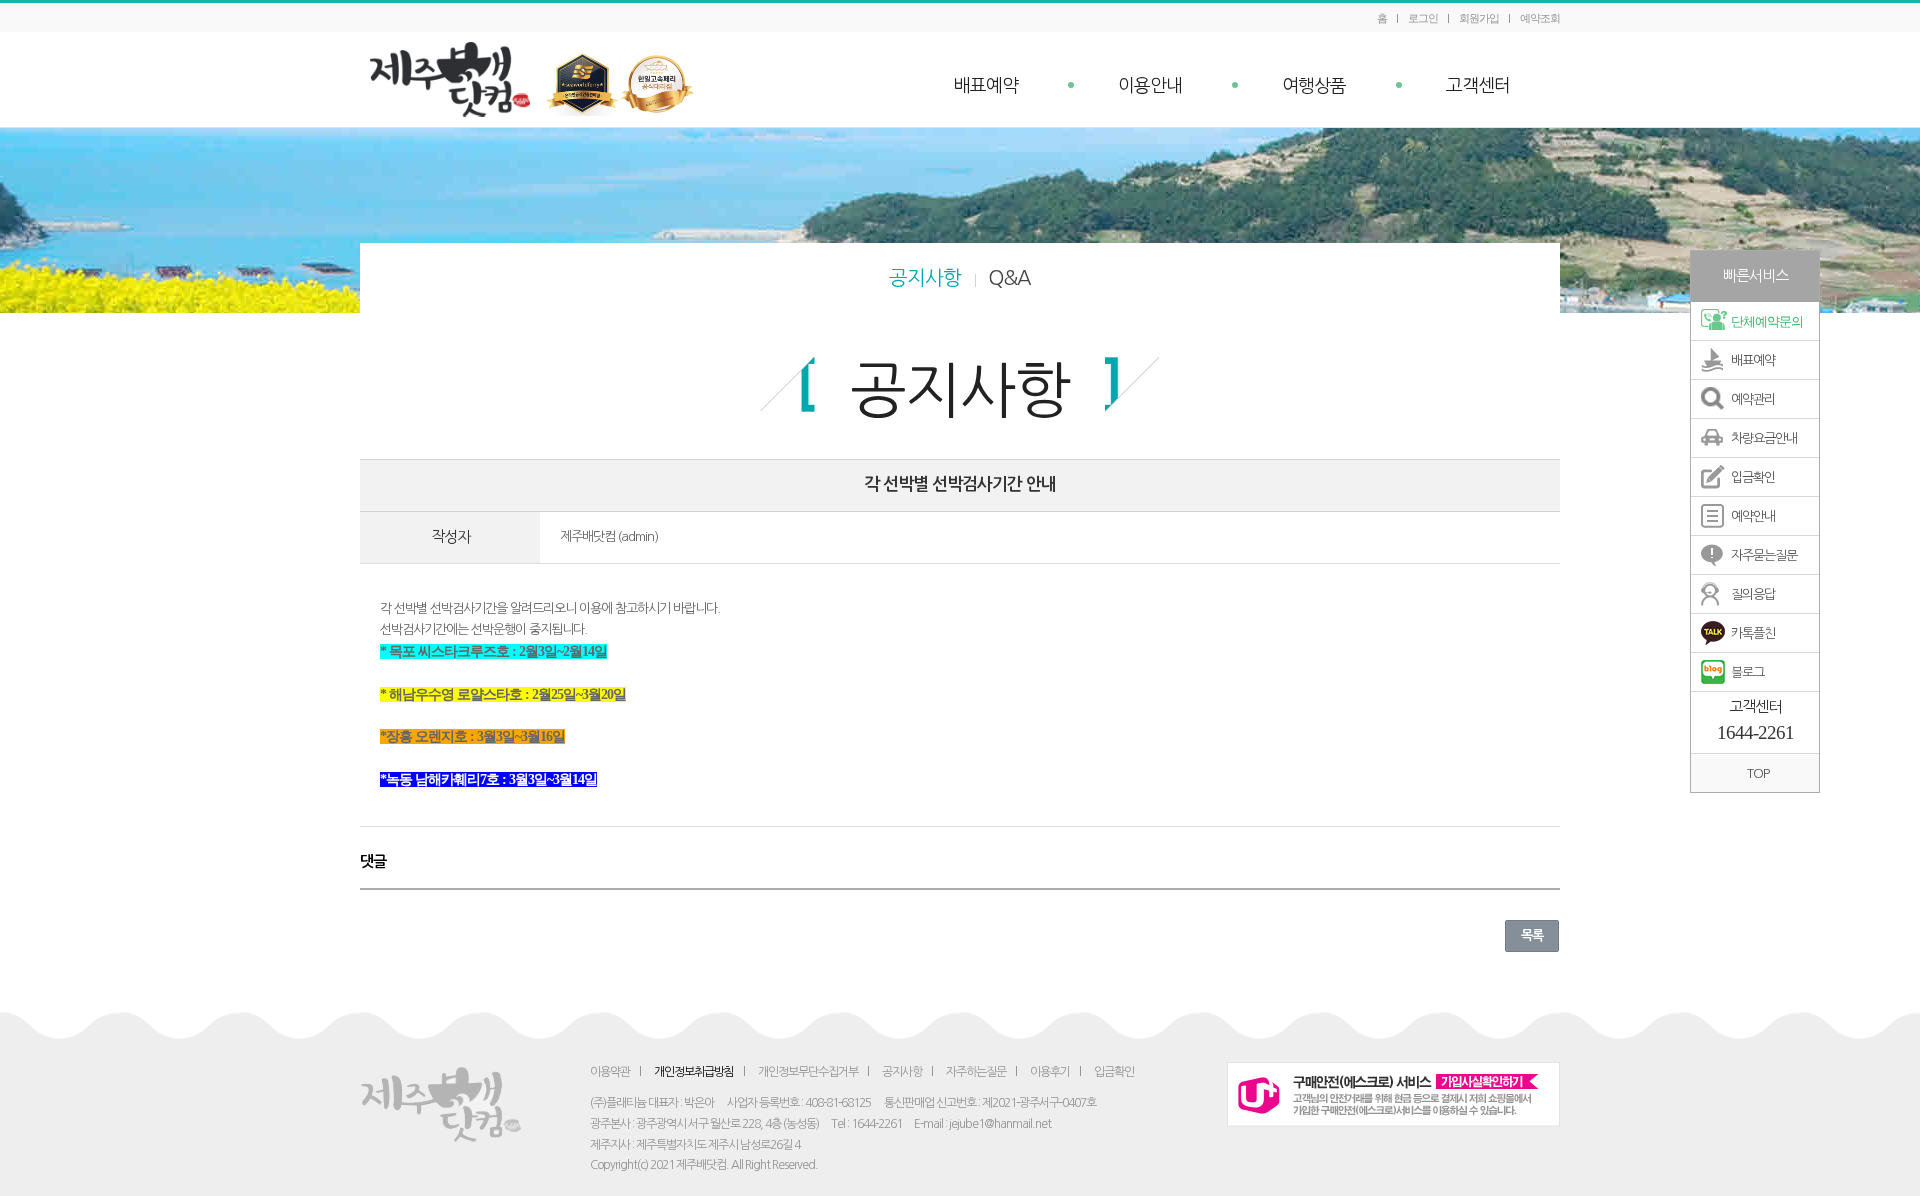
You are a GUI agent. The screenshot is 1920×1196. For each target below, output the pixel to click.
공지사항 (925, 278)
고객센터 (1478, 86)
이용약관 (610, 1072)
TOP (1758, 773)
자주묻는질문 (1764, 555)
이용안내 (1150, 86)
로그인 (1423, 18)
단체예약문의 (1767, 321)
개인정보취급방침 (694, 1072)
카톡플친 (1753, 633)
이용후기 (1050, 1072)
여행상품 (1314, 86)
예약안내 (1753, 516)
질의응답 (1753, 594)
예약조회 (1540, 18)
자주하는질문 (976, 1072)
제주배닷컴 (455, 79)
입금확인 (1753, 477)
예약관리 (1753, 399)
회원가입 (1479, 18)
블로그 (1747, 672)
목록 (1532, 935)
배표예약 (986, 86)
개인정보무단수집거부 (808, 1072)
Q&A (1009, 278)
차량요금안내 (1764, 438)
